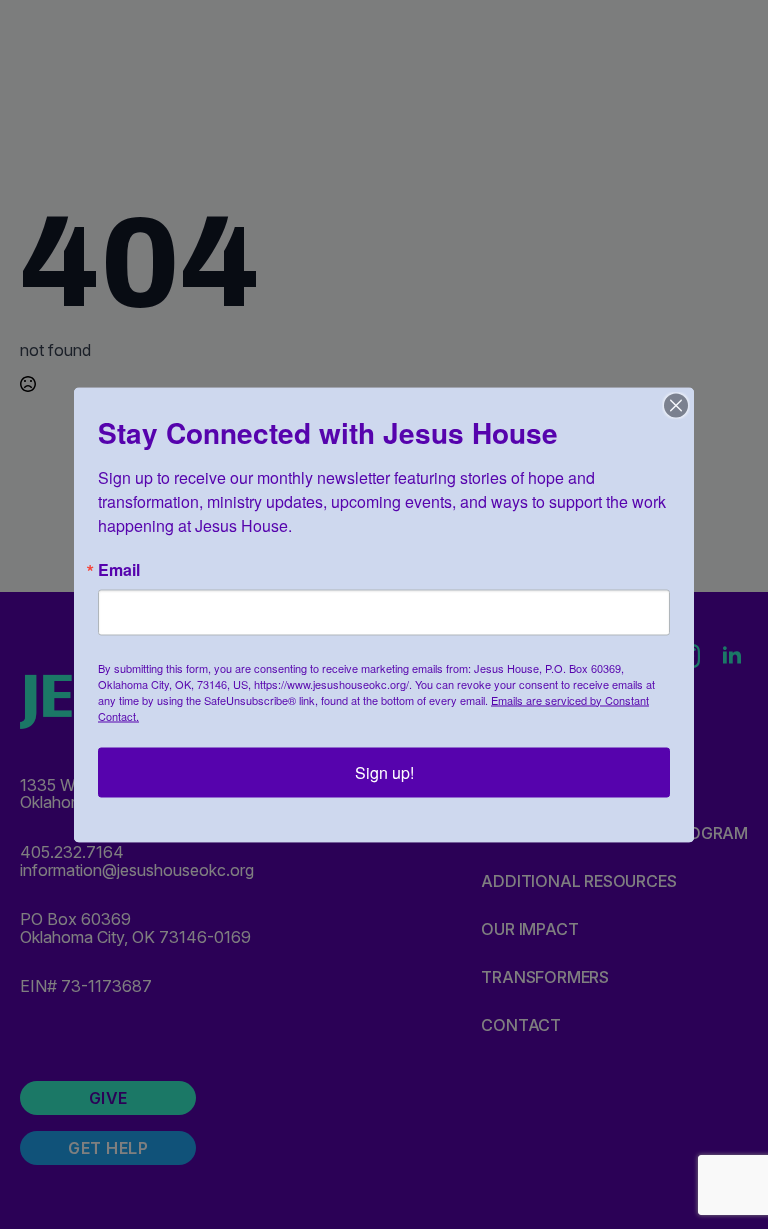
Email (119, 569)
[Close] (676, 405)
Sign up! (384, 771)
